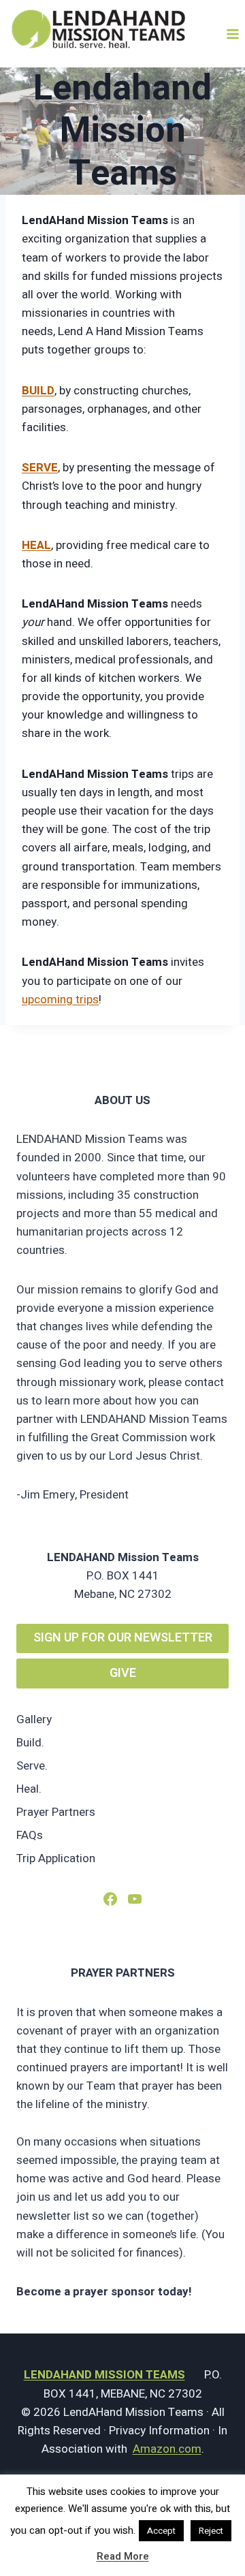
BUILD (38, 391)
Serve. (32, 1766)
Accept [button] (161, 2531)
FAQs (30, 1835)
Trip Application (56, 1858)
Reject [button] (211, 2531)
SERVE (40, 468)
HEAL (36, 545)
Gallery (34, 1719)
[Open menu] (232, 34)
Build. (30, 1743)
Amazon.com (167, 2449)
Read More (123, 2556)
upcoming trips (60, 1000)
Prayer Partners (56, 1812)
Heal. (29, 1789)
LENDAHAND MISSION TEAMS (104, 2375)
